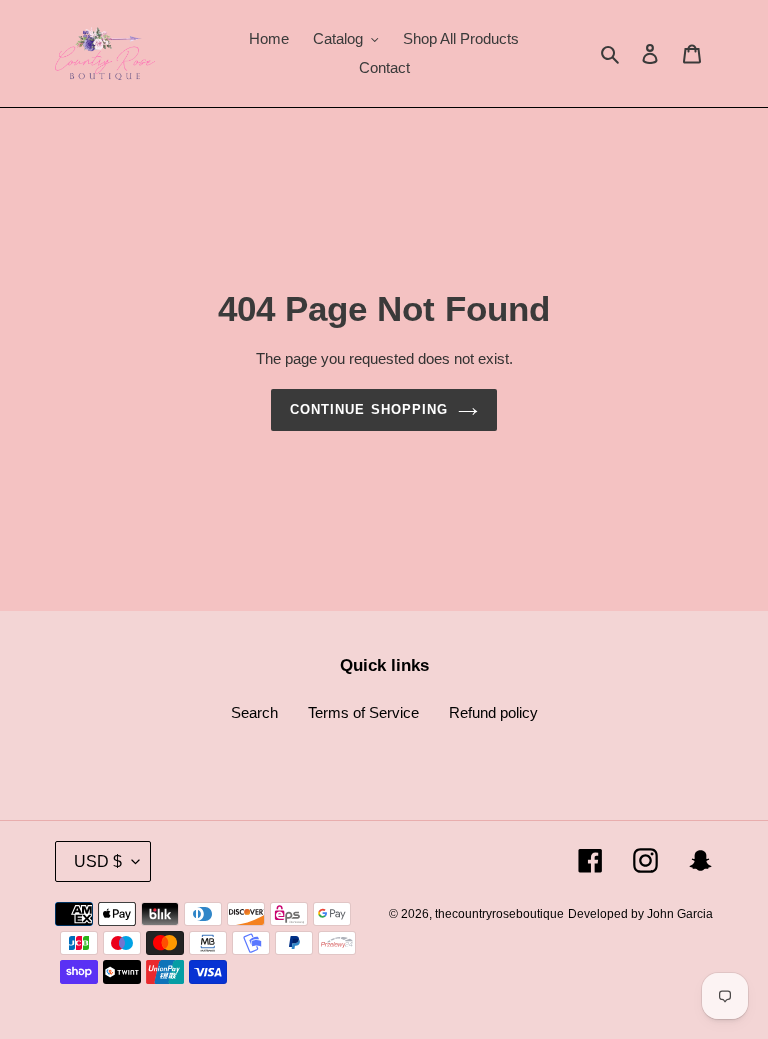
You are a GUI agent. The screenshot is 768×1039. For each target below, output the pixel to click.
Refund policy (493, 712)
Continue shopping (369, 409)
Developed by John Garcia (640, 914)
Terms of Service (363, 712)
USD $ (98, 861)
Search (254, 712)
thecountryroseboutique (499, 914)
